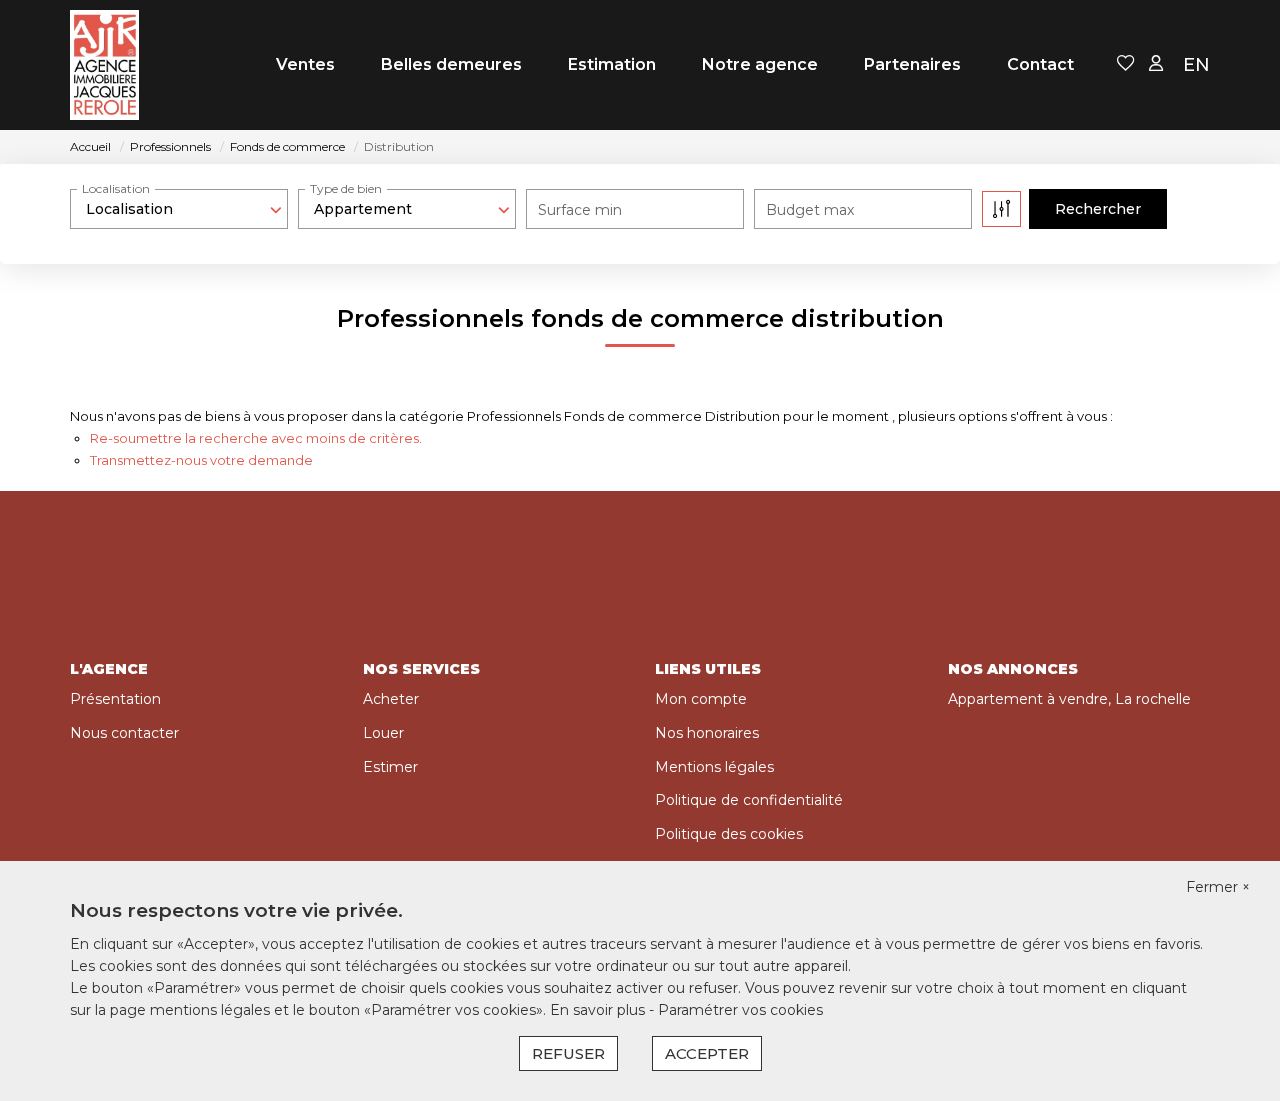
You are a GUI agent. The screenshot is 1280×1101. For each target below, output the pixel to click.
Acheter (391, 699)
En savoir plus (599, 1010)
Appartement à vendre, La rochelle (1069, 699)
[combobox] (179, 209)
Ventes (305, 64)
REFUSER (568, 1053)
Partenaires (912, 64)
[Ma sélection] (1126, 64)
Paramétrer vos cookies (740, 1010)
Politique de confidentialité (749, 800)
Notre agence (760, 64)
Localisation (116, 188)
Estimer (390, 767)
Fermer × (1218, 887)
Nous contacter (124, 733)
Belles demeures (451, 64)
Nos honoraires (707, 733)
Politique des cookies (729, 834)
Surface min (580, 210)
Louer (383, 733)
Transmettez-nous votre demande (201, 460)
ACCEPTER (707, 1053)
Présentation (115, 699)
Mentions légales (714, 767)
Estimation (612, 64)
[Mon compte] (1156, 64)
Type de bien (346, 188)
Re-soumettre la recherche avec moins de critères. (256, 438)
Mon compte (701, 699)
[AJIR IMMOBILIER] (104, 65)
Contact (1040, 64)
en (1196, 65)
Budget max (810, 210)
